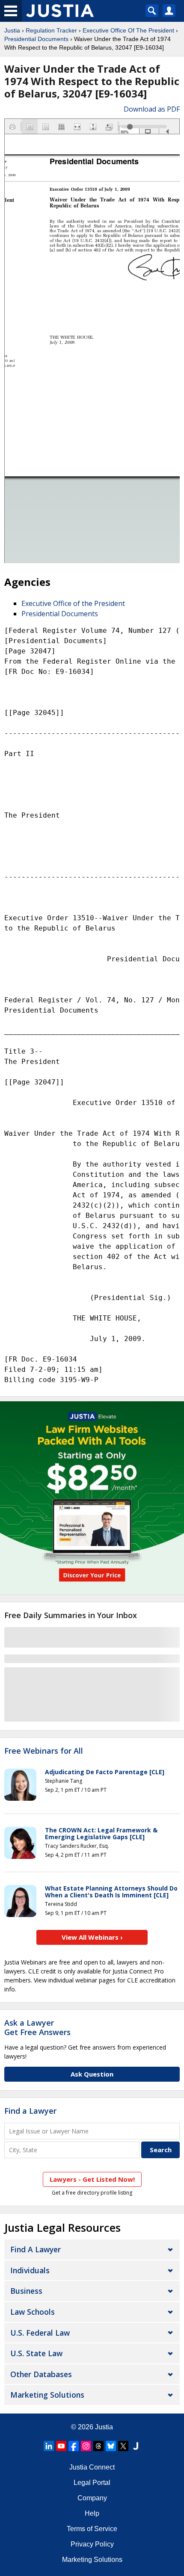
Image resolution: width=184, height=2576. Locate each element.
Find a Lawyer (30, 2111)
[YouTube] (61, 2446)
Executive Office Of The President (128, 30)
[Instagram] (86, 2446)
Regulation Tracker (51, 30)
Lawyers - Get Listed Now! (92, 2179)
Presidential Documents (36, 39)
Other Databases (41, 2374)
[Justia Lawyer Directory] (136, 2446)
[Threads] (98, 2446)
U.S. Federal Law (40, 2333)
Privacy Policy (92, 2544)
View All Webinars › (92, 1937)
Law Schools (33, 2312)
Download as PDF (152, 109)
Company (92, 2498)
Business (26, 2291)
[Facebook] (74, 2446)
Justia (12, 30)
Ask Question (92, 2074)
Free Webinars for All (44, 1751)
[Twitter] (123, 2446)
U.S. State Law (36, 2353)
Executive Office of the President (73, 603)
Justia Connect (92, 2467)
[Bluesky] (111, 2446)
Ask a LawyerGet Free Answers (37, 2027)
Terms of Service (92, 2529)
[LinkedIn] (49, 2446)
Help (92, 2513)
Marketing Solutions (47, 2395)
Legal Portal (92, 2483)
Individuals (30, 2270)
